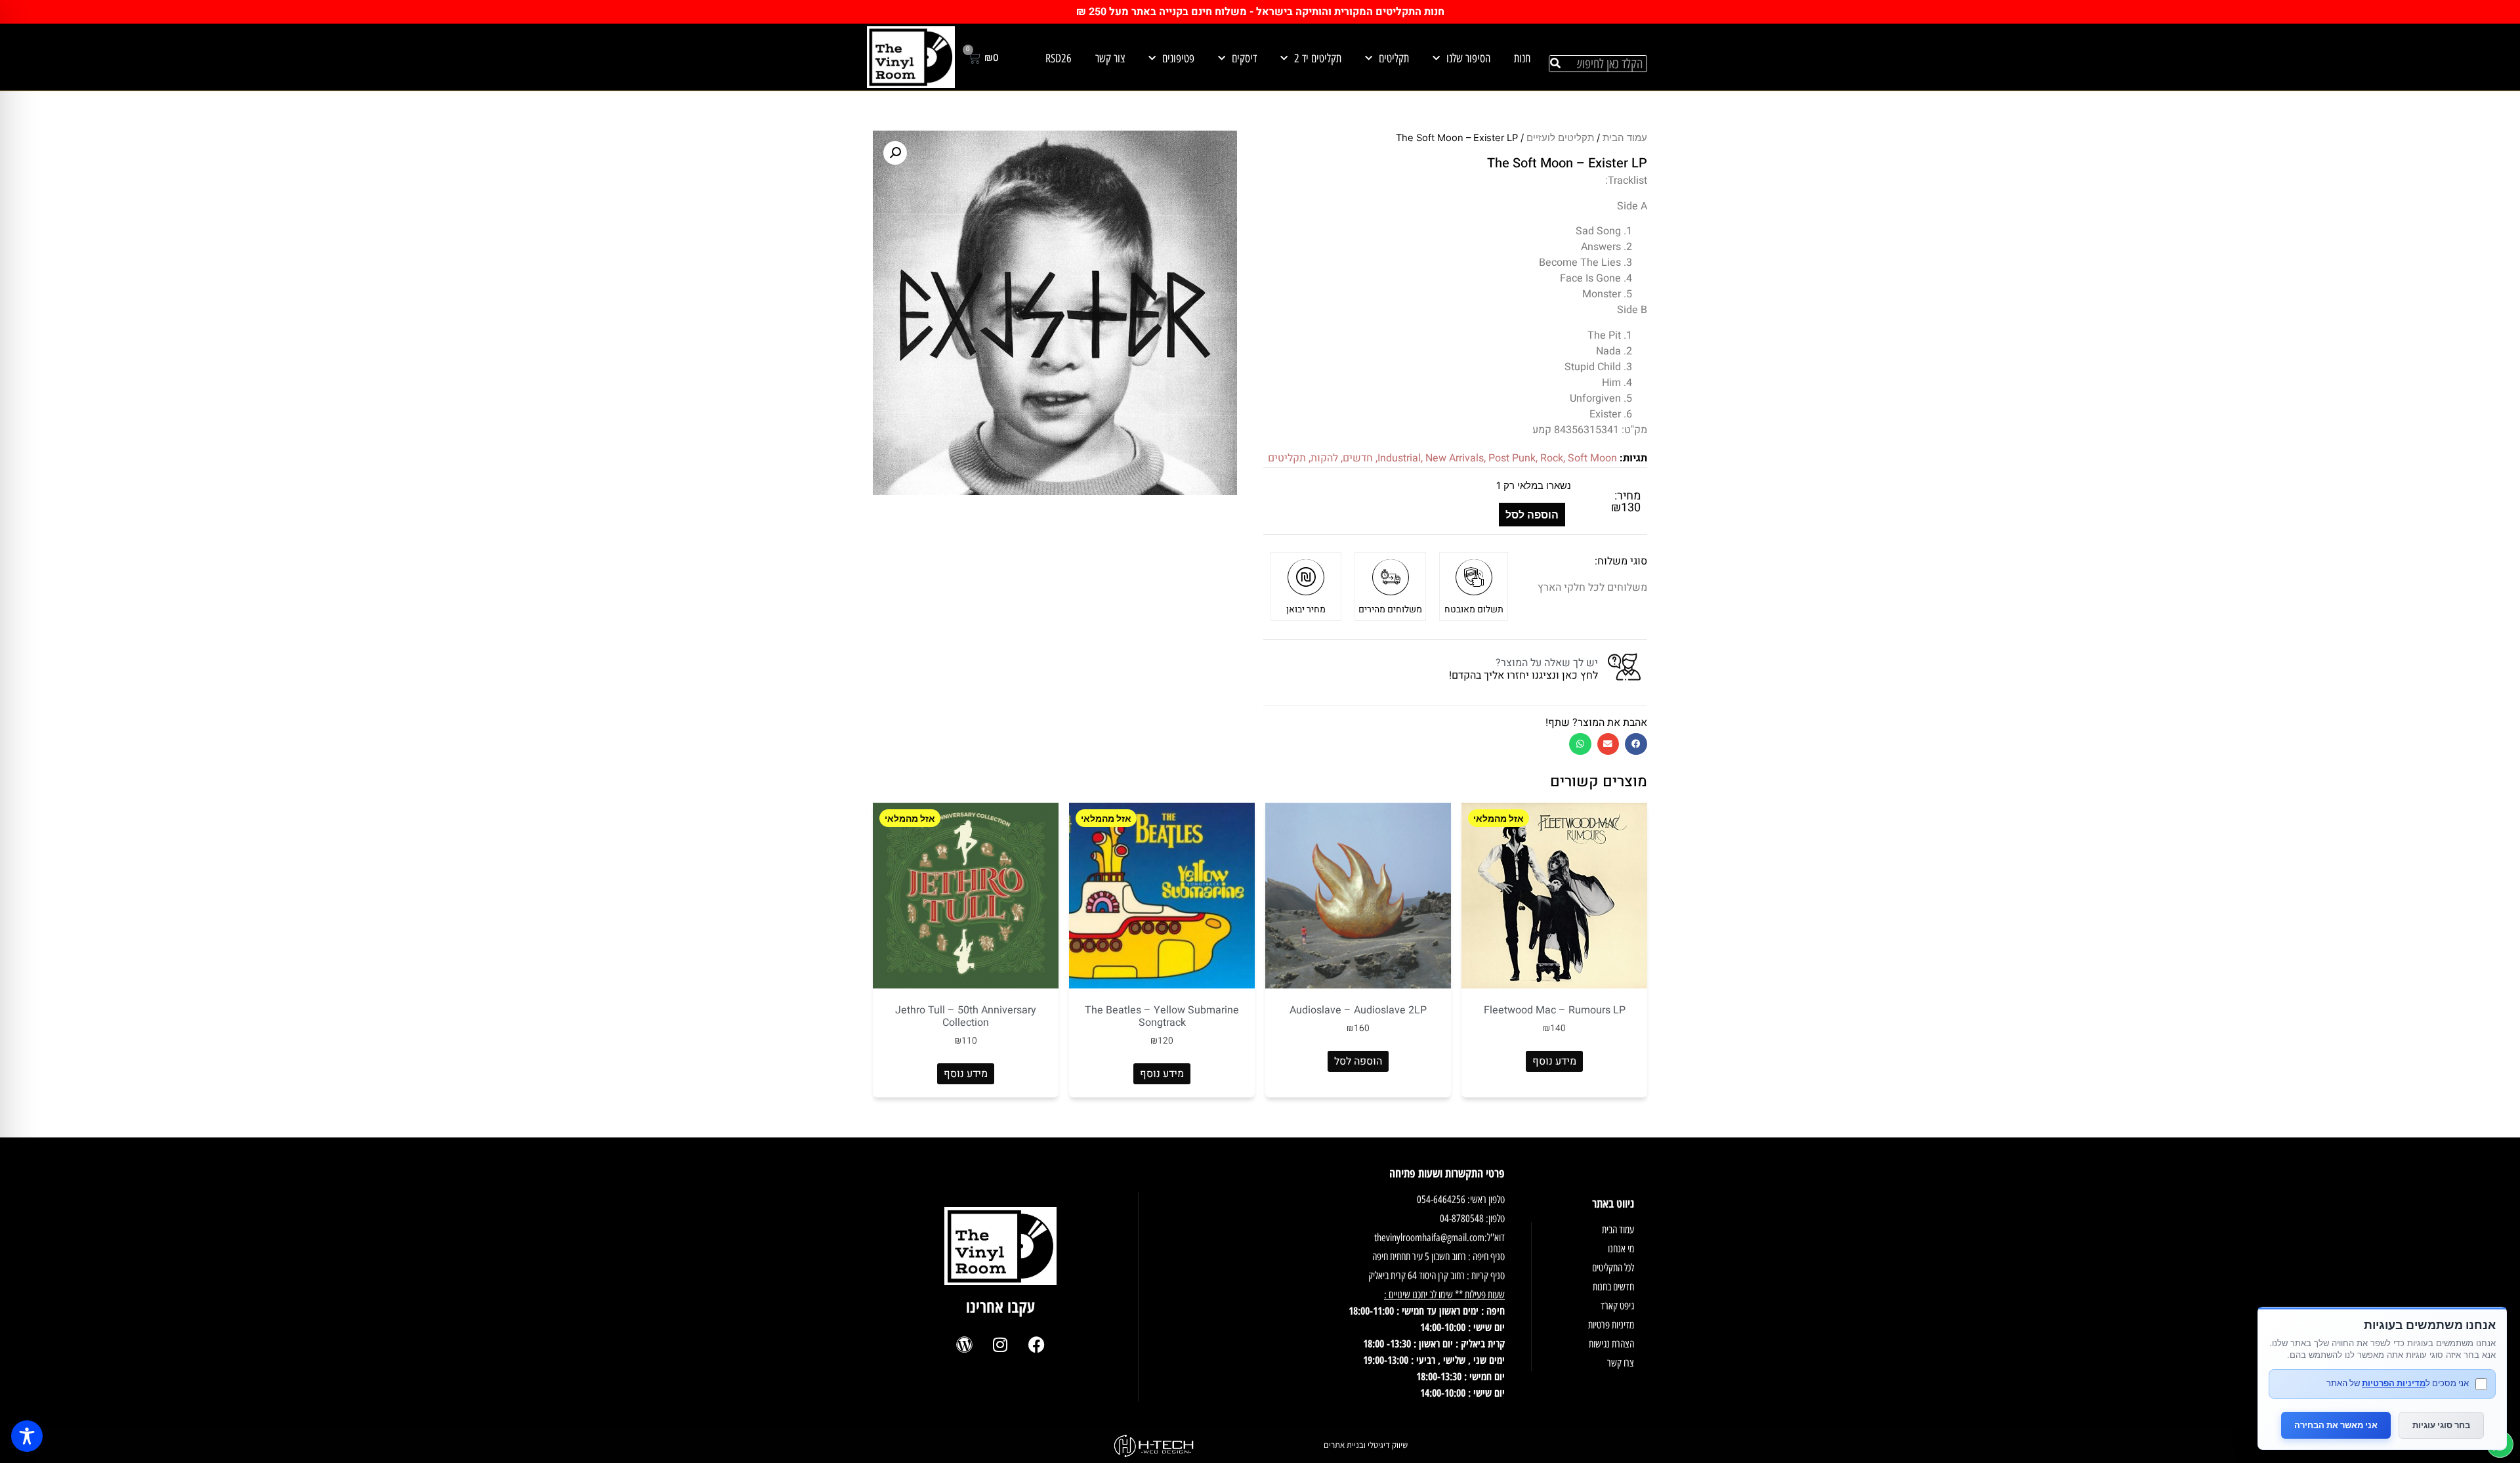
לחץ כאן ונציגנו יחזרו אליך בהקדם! (1523, 675)
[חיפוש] (1555, 64)
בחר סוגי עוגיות (2441, 1425)
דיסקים (1244, 58)
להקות (1324, 458)
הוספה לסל (1532, 515)
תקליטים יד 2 (1318, 58)
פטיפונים (1178, 58)
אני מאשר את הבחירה (2336, 1425)
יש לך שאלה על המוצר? (1547, 663)
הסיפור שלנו (1468, 58)
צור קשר (1110, 58)
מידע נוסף (1554, 1061)
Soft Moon (1592, 458)
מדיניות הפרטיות (2394, 1383)
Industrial (1399, 458)
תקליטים (1394, 58)
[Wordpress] (964, 1344)
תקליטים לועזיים (1560, 138)
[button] (1636, 744)
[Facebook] (1036, 1344)
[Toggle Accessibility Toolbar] (27, 1436)
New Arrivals (1455, 458)
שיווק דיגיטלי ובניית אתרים (1366, 1445)
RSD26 (1059, 58)
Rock (1552, 458)
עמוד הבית (1625, 138)
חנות (1522, 58)
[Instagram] (1000, 1344)
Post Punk (1512, 458)
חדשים (1358, 458)
